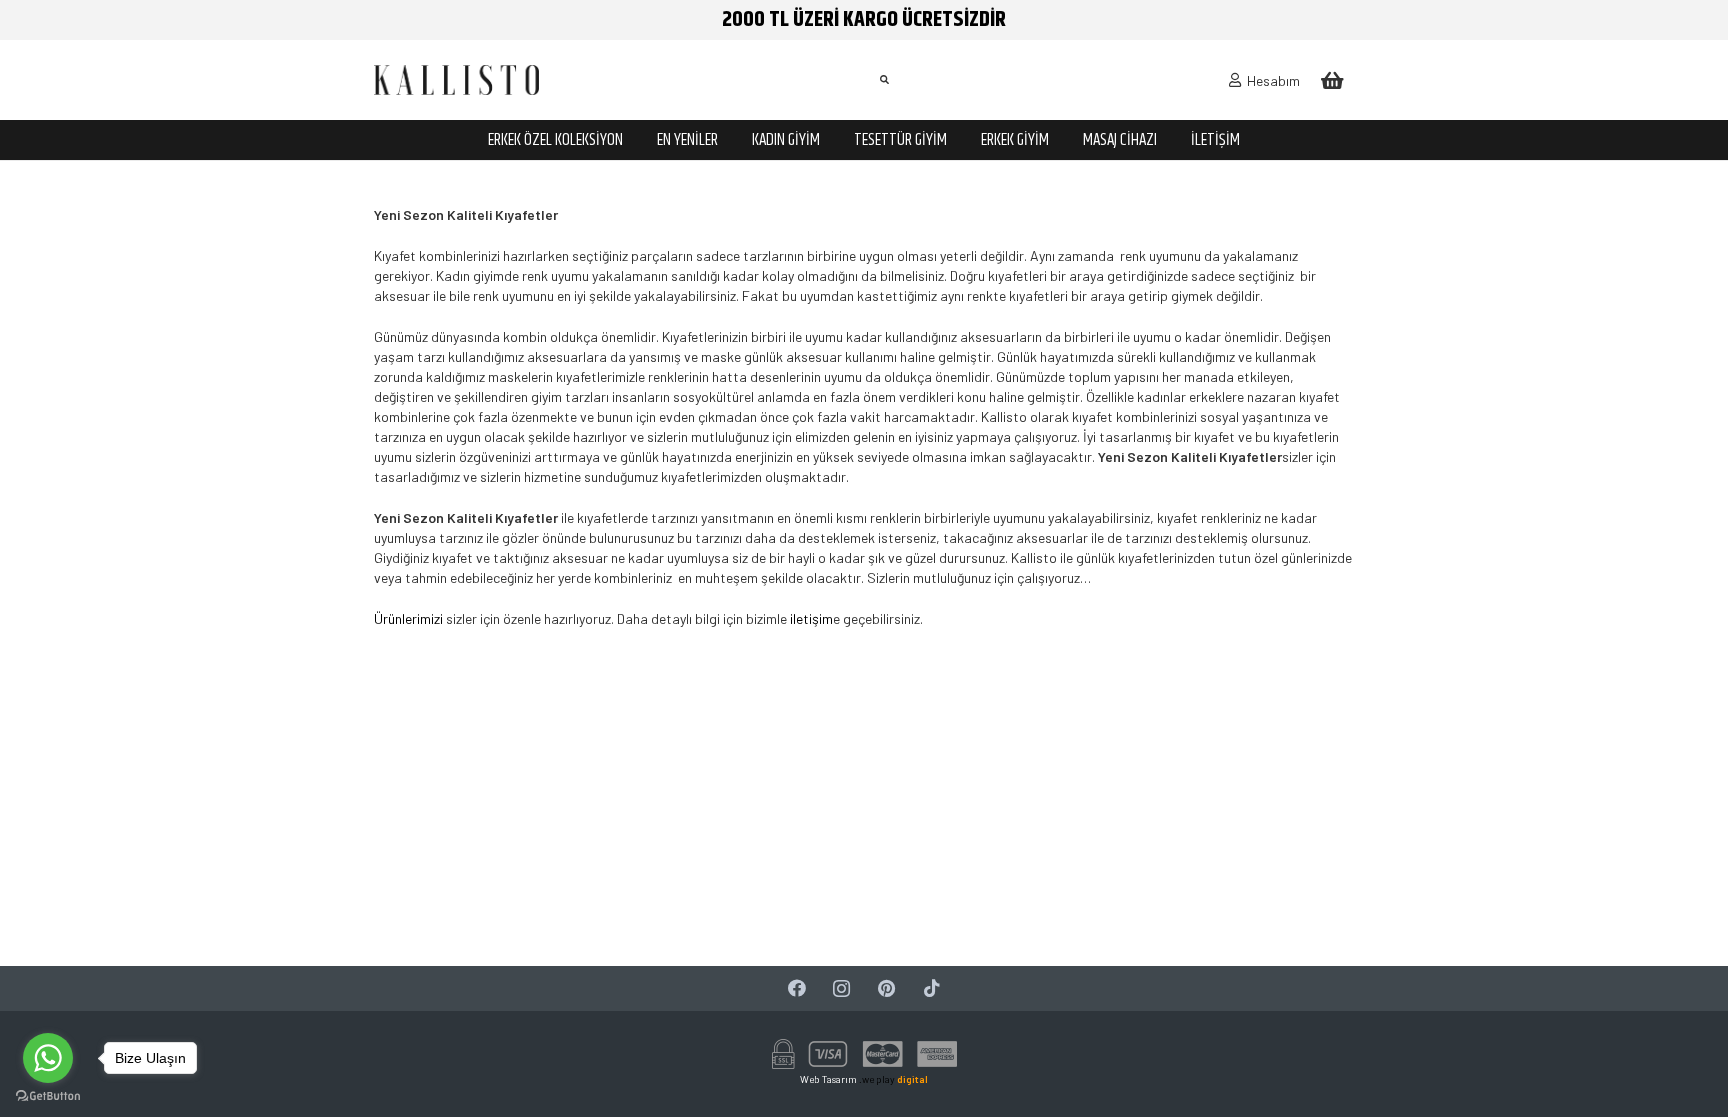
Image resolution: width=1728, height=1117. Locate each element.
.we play (893, 1079)
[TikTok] (931, 988)
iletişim (810, 618)
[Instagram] (841, 988)
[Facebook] (796, 988)
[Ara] (884, 79)
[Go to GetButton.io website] (48, 1096)
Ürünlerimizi (408, 618)
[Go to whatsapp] (48, 1058)
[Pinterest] (886, 988)
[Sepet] (1332, 80)
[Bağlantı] (456, 80)
